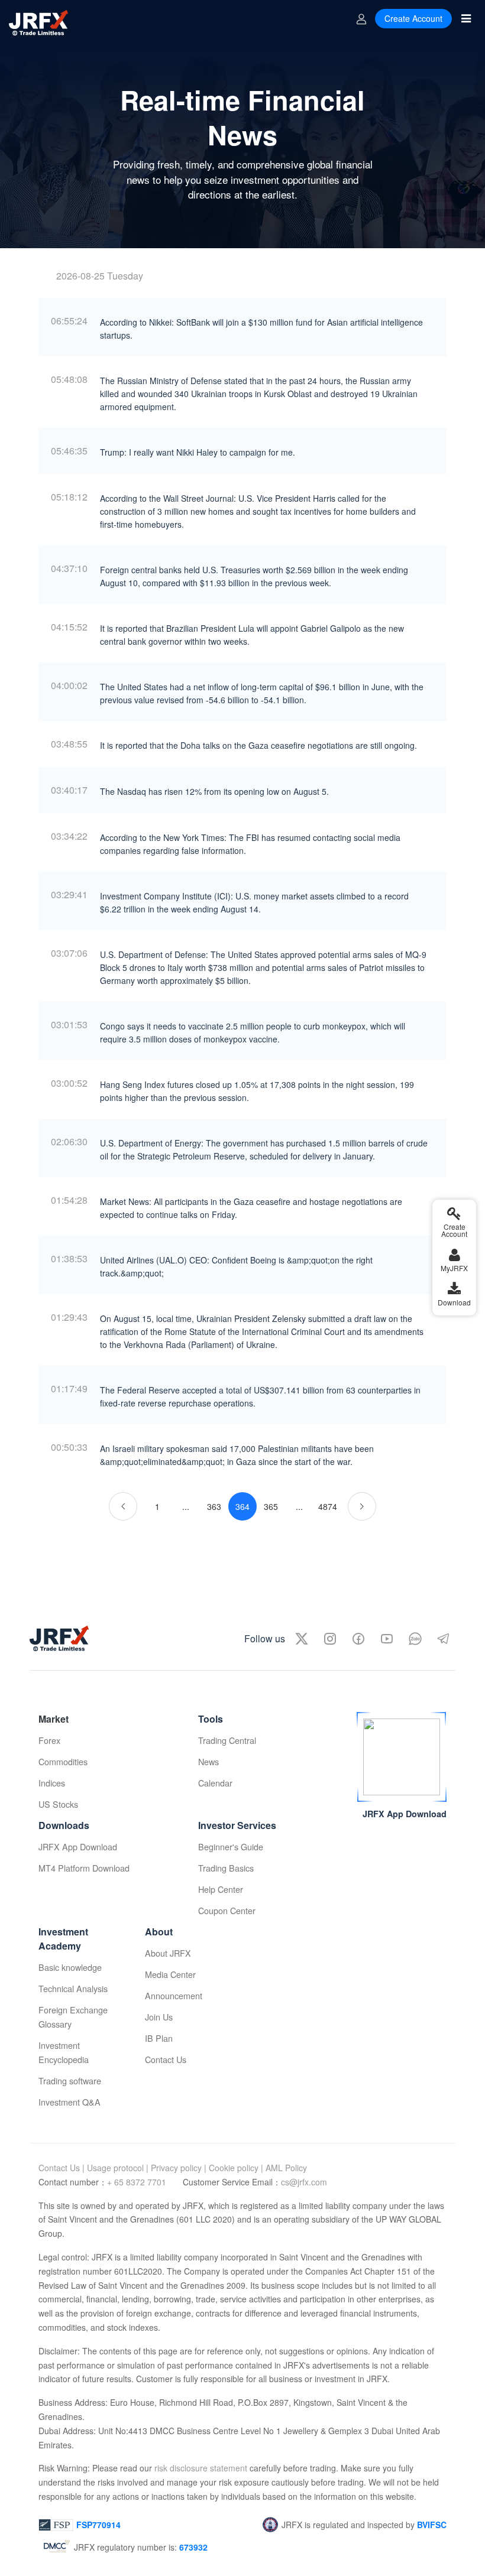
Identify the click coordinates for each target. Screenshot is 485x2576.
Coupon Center (227, 1910)
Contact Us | (62, 2168)
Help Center (221, 1889)
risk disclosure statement (200, 2468)
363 (214, 1506)
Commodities (63, 1761)
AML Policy (286, 2168)
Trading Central (227, 1740)
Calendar (215, 1783)
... (186, 1506)
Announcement (174, 1995)
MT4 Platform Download (84, 1868)
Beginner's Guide (231, 1846)
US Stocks (58, 1804)
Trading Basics (226, 1868)
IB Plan (159, 2038)
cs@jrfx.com (304, 2182)
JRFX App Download (78, 1846)
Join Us (159, 2017)
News (208, 1761)
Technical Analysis (73, 1988)
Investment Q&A (69, 2102)
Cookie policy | (236, 2168)
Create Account (413, 18)
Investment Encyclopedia (64, 2052)
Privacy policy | (179, 2168)
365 (271, 1506)
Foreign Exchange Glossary (73, 2017)
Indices (52, 1783)
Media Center (170, 1974)
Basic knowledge (70, 1967)
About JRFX (168, 1953)
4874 (328, 1506)
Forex (49, 1740)
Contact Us (166, 2059)
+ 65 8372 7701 (138, 2182)
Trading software (70, 2080)
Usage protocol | (118, 2168)
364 (242, 1506)
